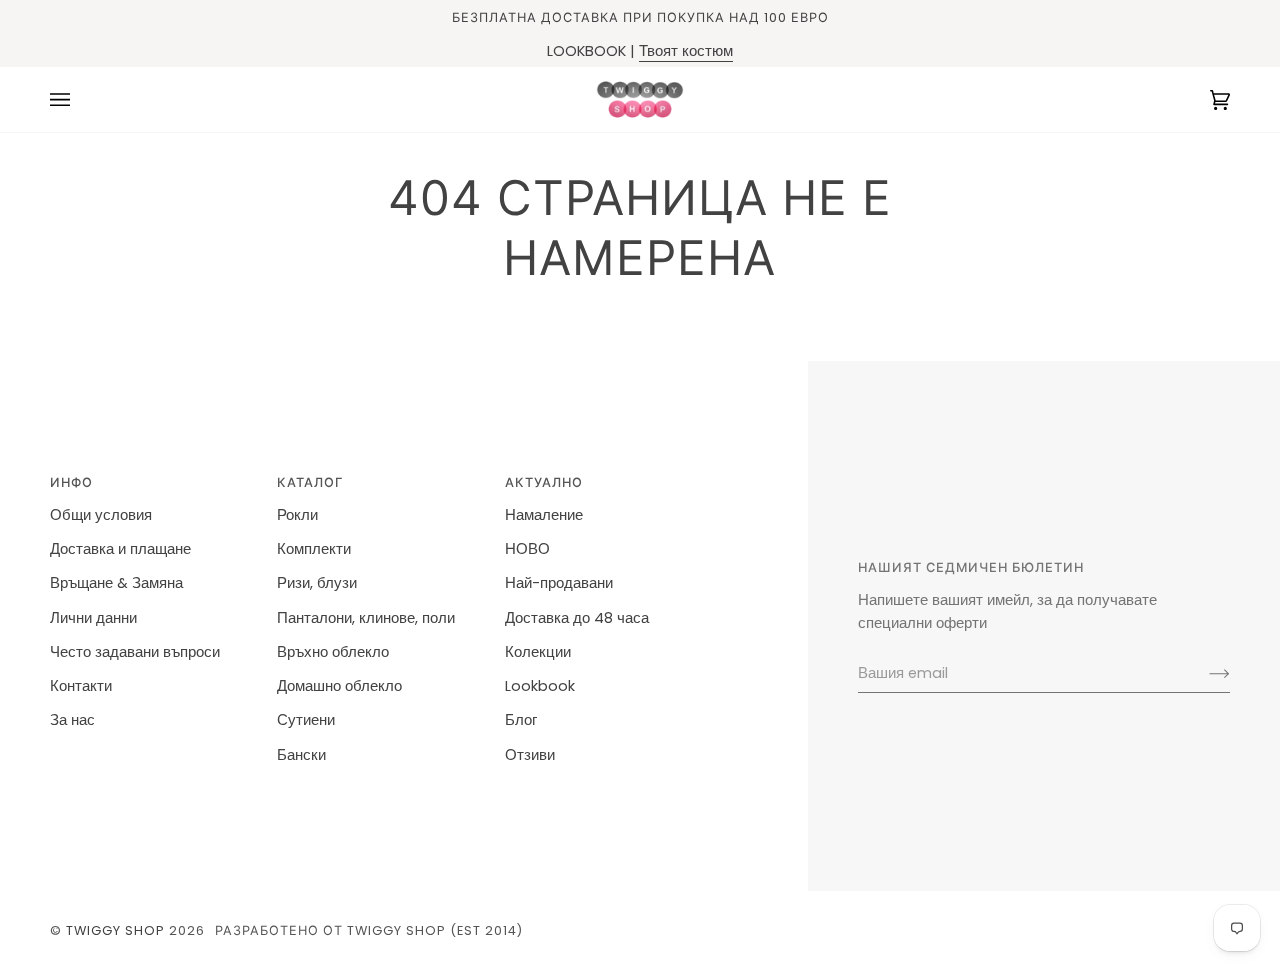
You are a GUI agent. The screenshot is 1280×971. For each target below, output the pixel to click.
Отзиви (530, 755)
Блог (521, 720)
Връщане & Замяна (116, 583)
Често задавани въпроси (135, 652)
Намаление (544, 515)
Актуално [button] (544, 482)
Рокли (297, 515)
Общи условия (101, 515)
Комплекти (314, 549)
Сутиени (306, 720)
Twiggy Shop (115, 930)
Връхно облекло (333, 652)
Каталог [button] (310, 482)
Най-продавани (559, 583)
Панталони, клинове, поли (366, 618)
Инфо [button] (71, 482)
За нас (72, 720)
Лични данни (93, 618)
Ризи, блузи (317, 583)
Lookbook (540, 686)
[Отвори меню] (80, 99)
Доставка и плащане (120, 549)
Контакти (81, 686)
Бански (301, 755)
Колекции (538, 652)
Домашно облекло (339, 686)
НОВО (527, 549)
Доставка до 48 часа (577, 618)
